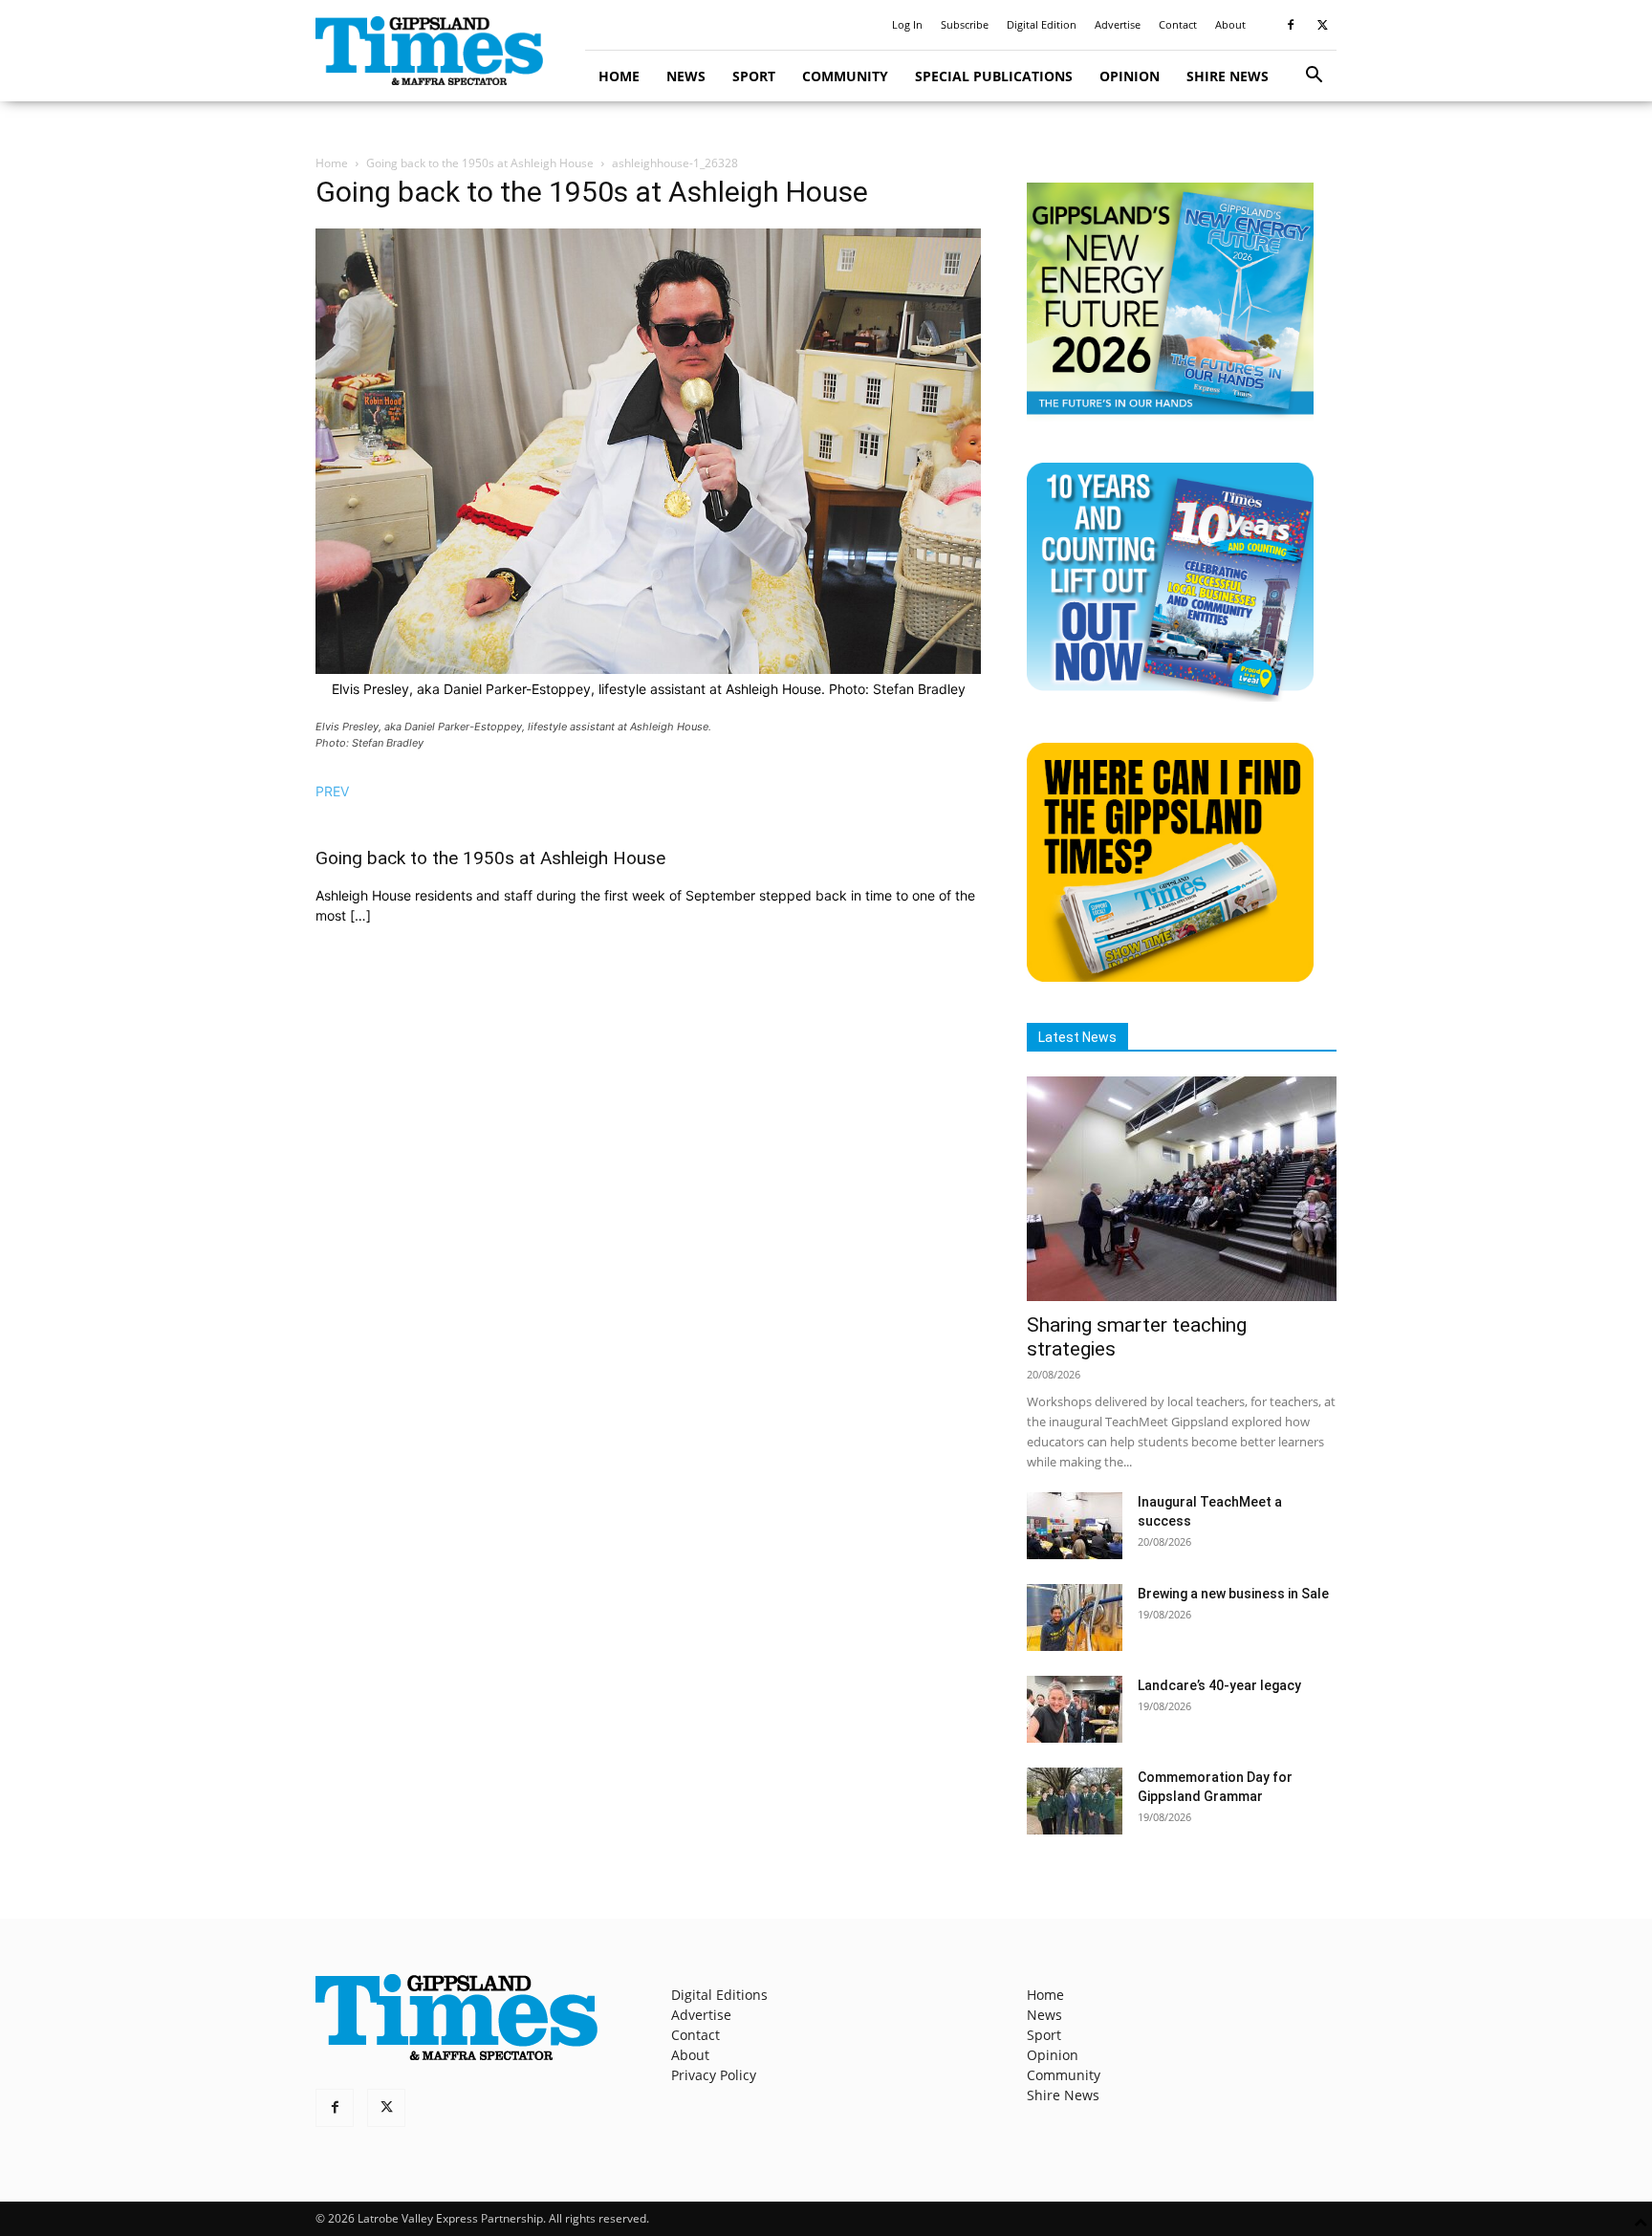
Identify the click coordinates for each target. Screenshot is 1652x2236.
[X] (1322, 25)
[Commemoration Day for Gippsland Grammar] (1075, 1801)
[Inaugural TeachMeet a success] (1075, 1526)
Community (845, 76)
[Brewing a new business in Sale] (1075, 1617)
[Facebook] (1291, 25)
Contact (1178, 24)
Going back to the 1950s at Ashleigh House (480, 163)
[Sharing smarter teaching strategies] (1182, 1189)
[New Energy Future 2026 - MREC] (1170, 416)
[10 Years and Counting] (1170, 696)
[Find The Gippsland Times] (1170, 977)
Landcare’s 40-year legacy (1219, 1685)
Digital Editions (719, 1995)
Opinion (1130, 76)
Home (619, 76)
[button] (1314, 77)
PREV (332, 791)
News (686, 76)
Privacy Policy (714, 2075)
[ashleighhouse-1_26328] (648, 669)
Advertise (1118, 24)
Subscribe (965, 24)
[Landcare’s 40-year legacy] (1075, 1709)
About (1230, 24)
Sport (754, 76)
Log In (907, 24)
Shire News (1228, 76)
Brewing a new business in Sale (1233, 1594)
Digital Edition (1042, 24)
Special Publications (994, 76)
